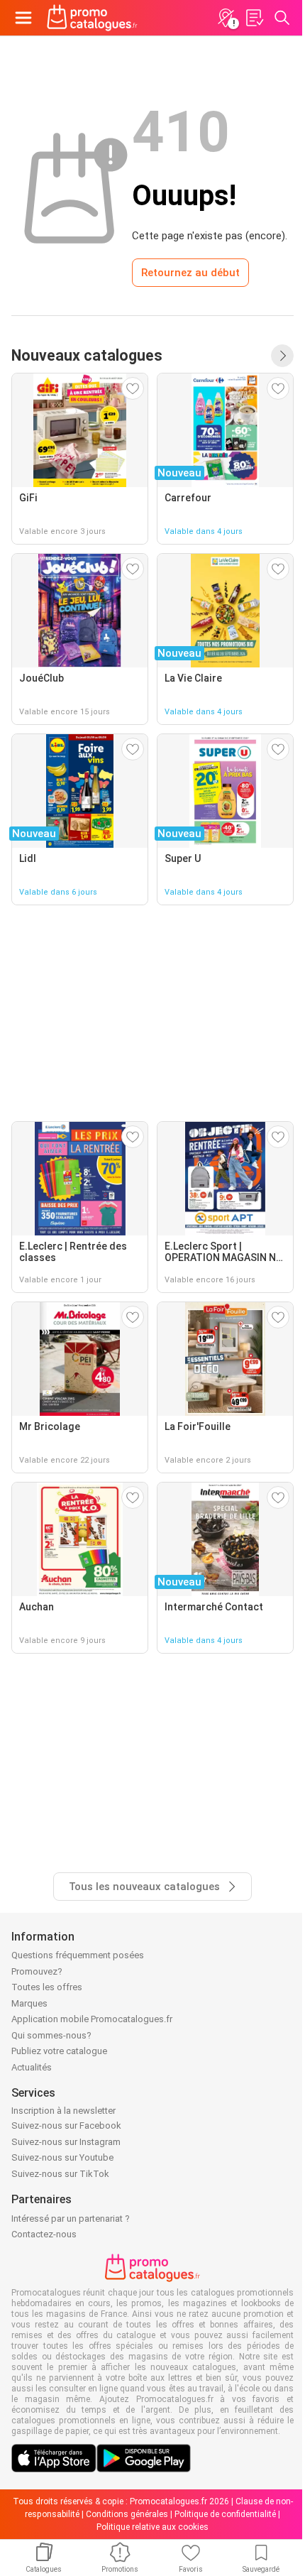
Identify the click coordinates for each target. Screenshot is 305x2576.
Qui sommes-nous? (51, 2035)
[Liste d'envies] (254, 18)
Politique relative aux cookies (152, 2527)
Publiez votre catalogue (59, 2051)
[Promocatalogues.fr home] (92, 18)
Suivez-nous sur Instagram (66, 2142)
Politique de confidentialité (225, 2514)
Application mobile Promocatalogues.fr (92, 2019)
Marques (29, 2003)
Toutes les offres (47, 1987)
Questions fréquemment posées (78, 1955)
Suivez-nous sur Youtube (62, 2157)
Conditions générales (127, 2514)
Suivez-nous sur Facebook (66, 2125)
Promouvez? (37, 1971)
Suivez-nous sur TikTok (60, 2174)
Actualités (32, 2067)
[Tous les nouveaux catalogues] (282, 356)
